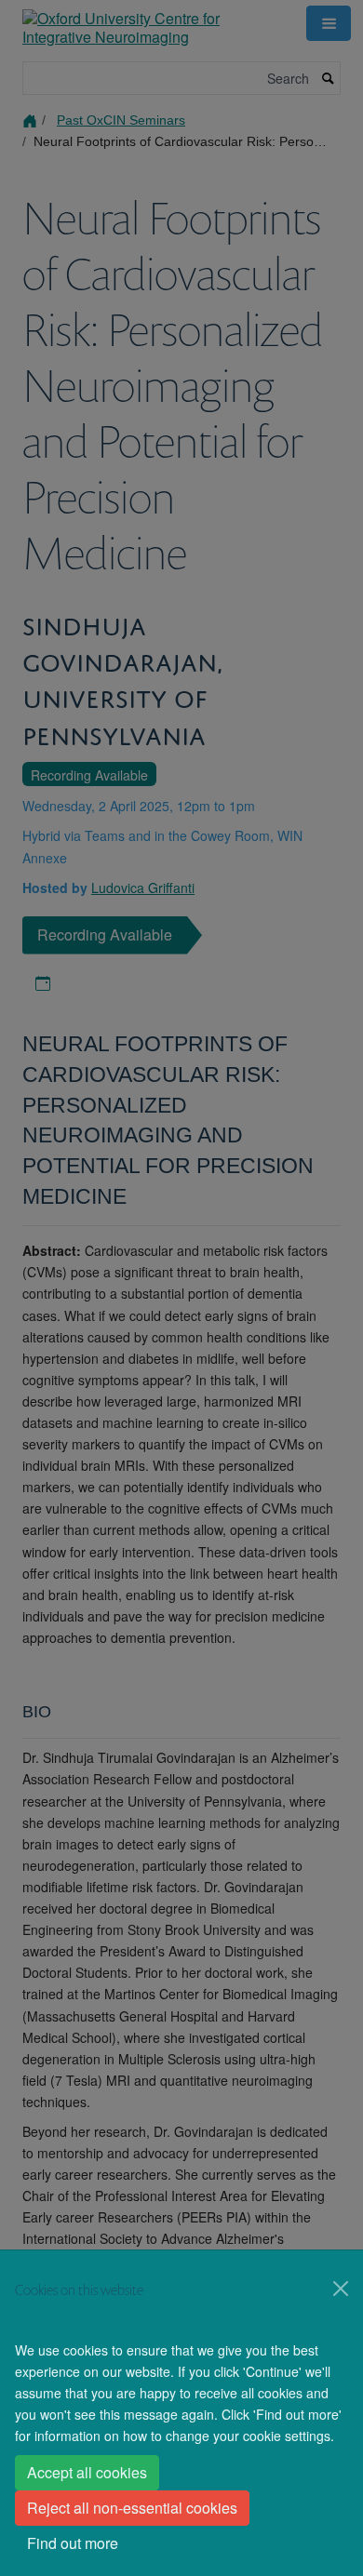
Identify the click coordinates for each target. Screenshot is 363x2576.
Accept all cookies (87, 2472)
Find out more (73, 2543)
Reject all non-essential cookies (132, 2508)
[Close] (341, 2289)
